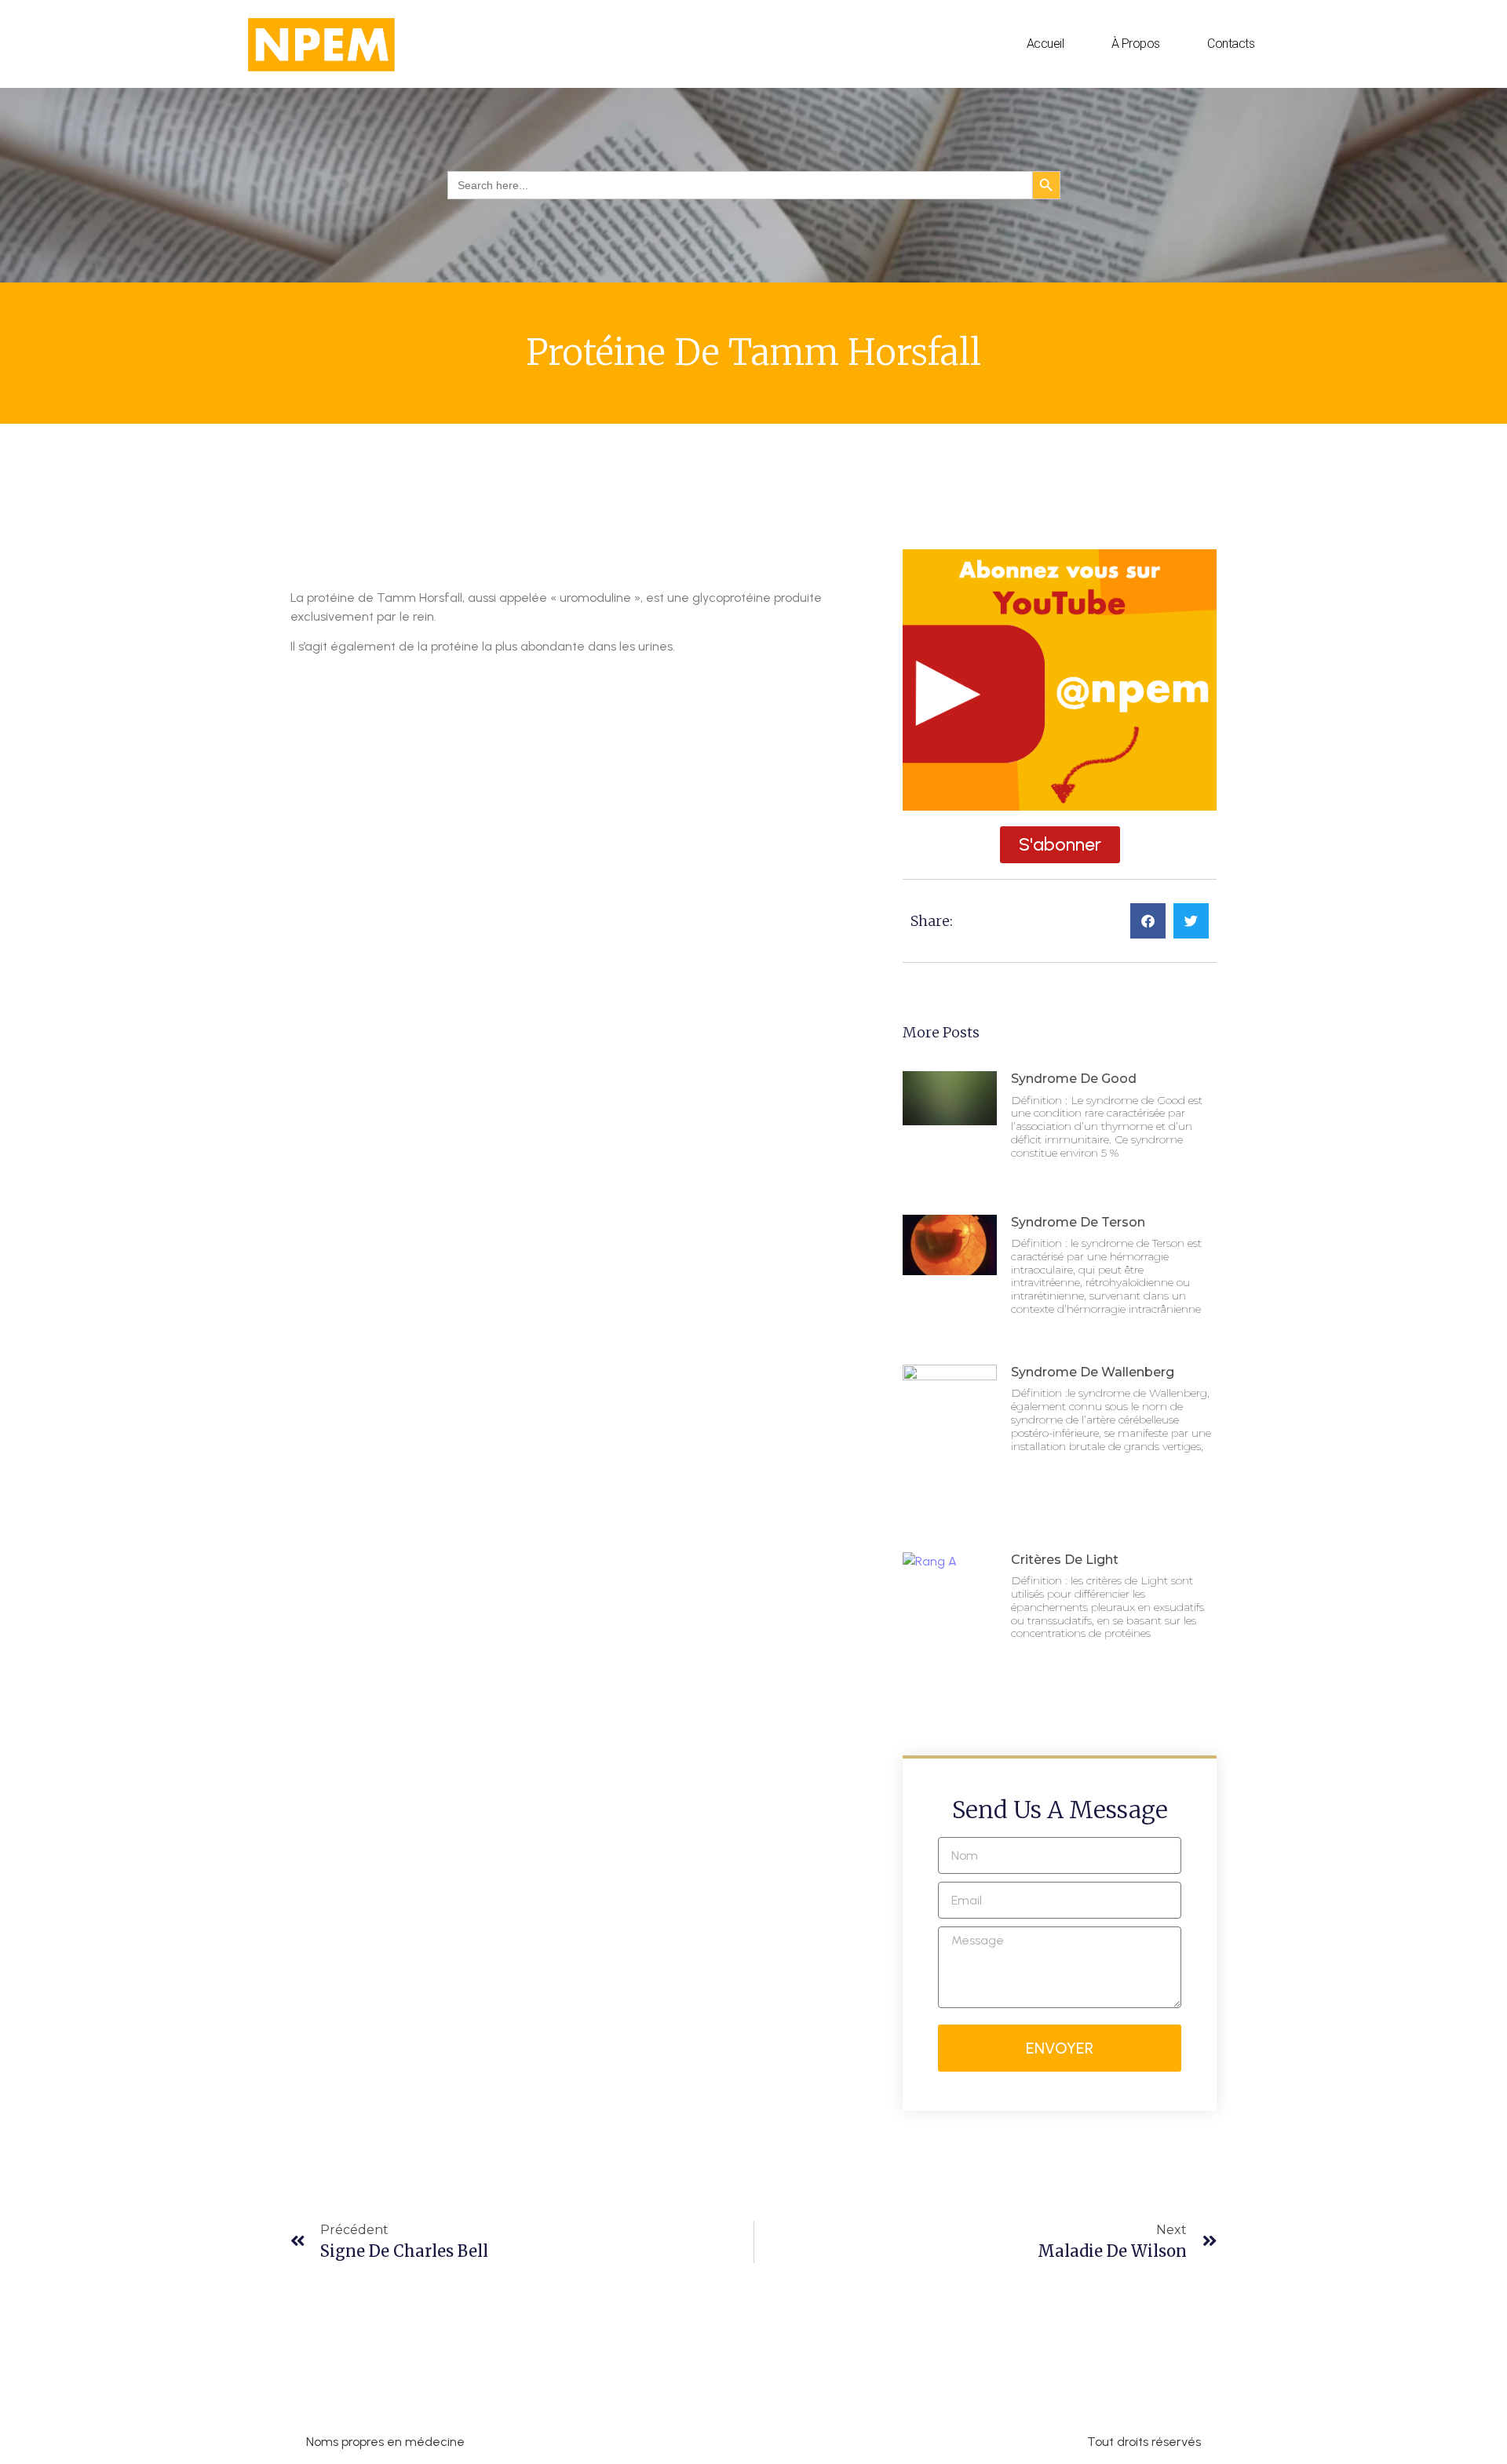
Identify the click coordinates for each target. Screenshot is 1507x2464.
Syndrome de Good (1074, 1079)
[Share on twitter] (1191, 921)
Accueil (1045, 44)
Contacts (1231, 44)
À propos (1136, 44)
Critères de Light (1065, 1560)
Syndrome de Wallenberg (1093, 1372)
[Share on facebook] (1148, 921)
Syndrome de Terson (1078, 1222)
